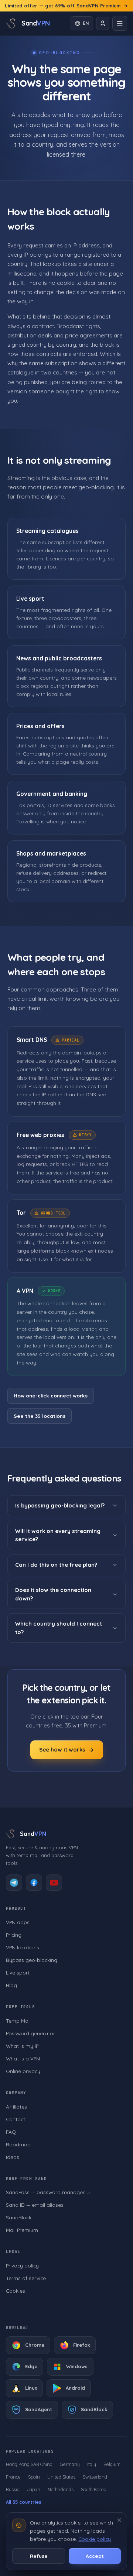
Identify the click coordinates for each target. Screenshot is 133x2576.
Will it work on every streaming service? (58, 1535)
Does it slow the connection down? (53, 1594)
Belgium (112, 2464)
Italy (92, 2464)
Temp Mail (18, 2021)
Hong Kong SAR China (29, 2464)
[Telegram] (14, 1883)
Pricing (14, 1935)
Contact (16, 2119)
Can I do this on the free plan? (56, 1564)
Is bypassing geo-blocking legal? (60, 1505)
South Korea (94, 2489)
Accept (95, 2556)
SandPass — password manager (45, 2192)
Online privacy (23, 2071)
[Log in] (103, 23)
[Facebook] (34, 1883)
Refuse (39, 2556)
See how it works (62, 1749)
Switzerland (95, 2477)
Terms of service (26, 2278)
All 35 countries (24, 2502)
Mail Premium (22, 2230)
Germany (70, 2464)
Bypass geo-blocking (32, 1960)
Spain (34, 2477)
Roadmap (18, 2144)
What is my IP (22, 2046)
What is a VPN (23, 2058)
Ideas (13, 2157)
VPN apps (18, 1922)
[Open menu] (120, 23)
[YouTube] (54, 1883)
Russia (13, 2489)
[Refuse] (119, 2520)
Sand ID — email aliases (35, 2205)
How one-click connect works (51, 1395)
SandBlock (19, 2217)
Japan (34, 2489)
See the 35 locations (40, 1415)
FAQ (11, 2132)
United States (61, 2477)
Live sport (18, 1972)
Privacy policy (22, 2265)
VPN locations (23, 1947)
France (13, 2477)
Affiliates (16, 2107)
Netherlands (61, 2489)
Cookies (16, 2291)
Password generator (30, 2033)
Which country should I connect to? (59, 1628)
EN (86, 23)
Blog (11, 1985)
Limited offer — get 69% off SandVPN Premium (63, 6)
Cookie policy (95, 2539)
